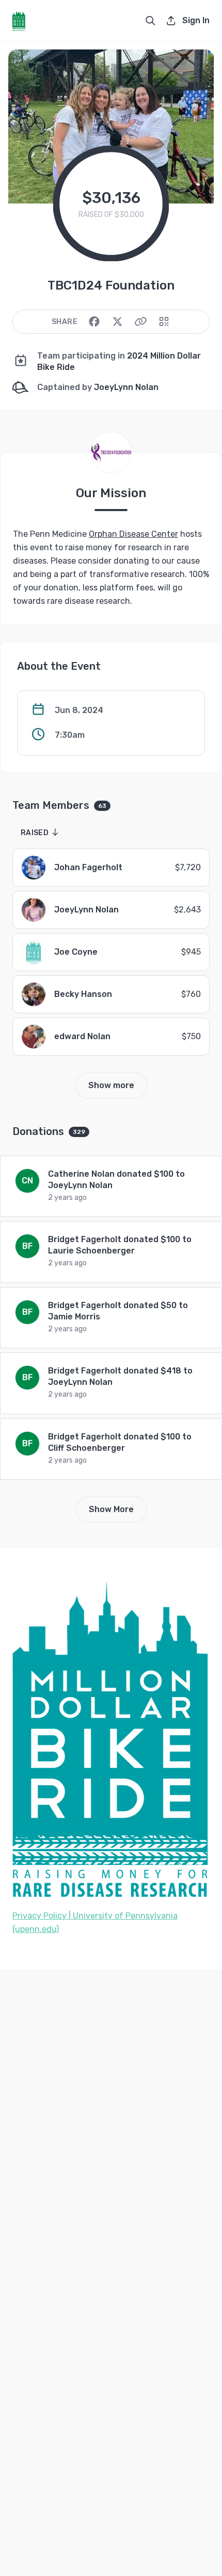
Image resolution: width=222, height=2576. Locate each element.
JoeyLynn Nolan (126, 387)
